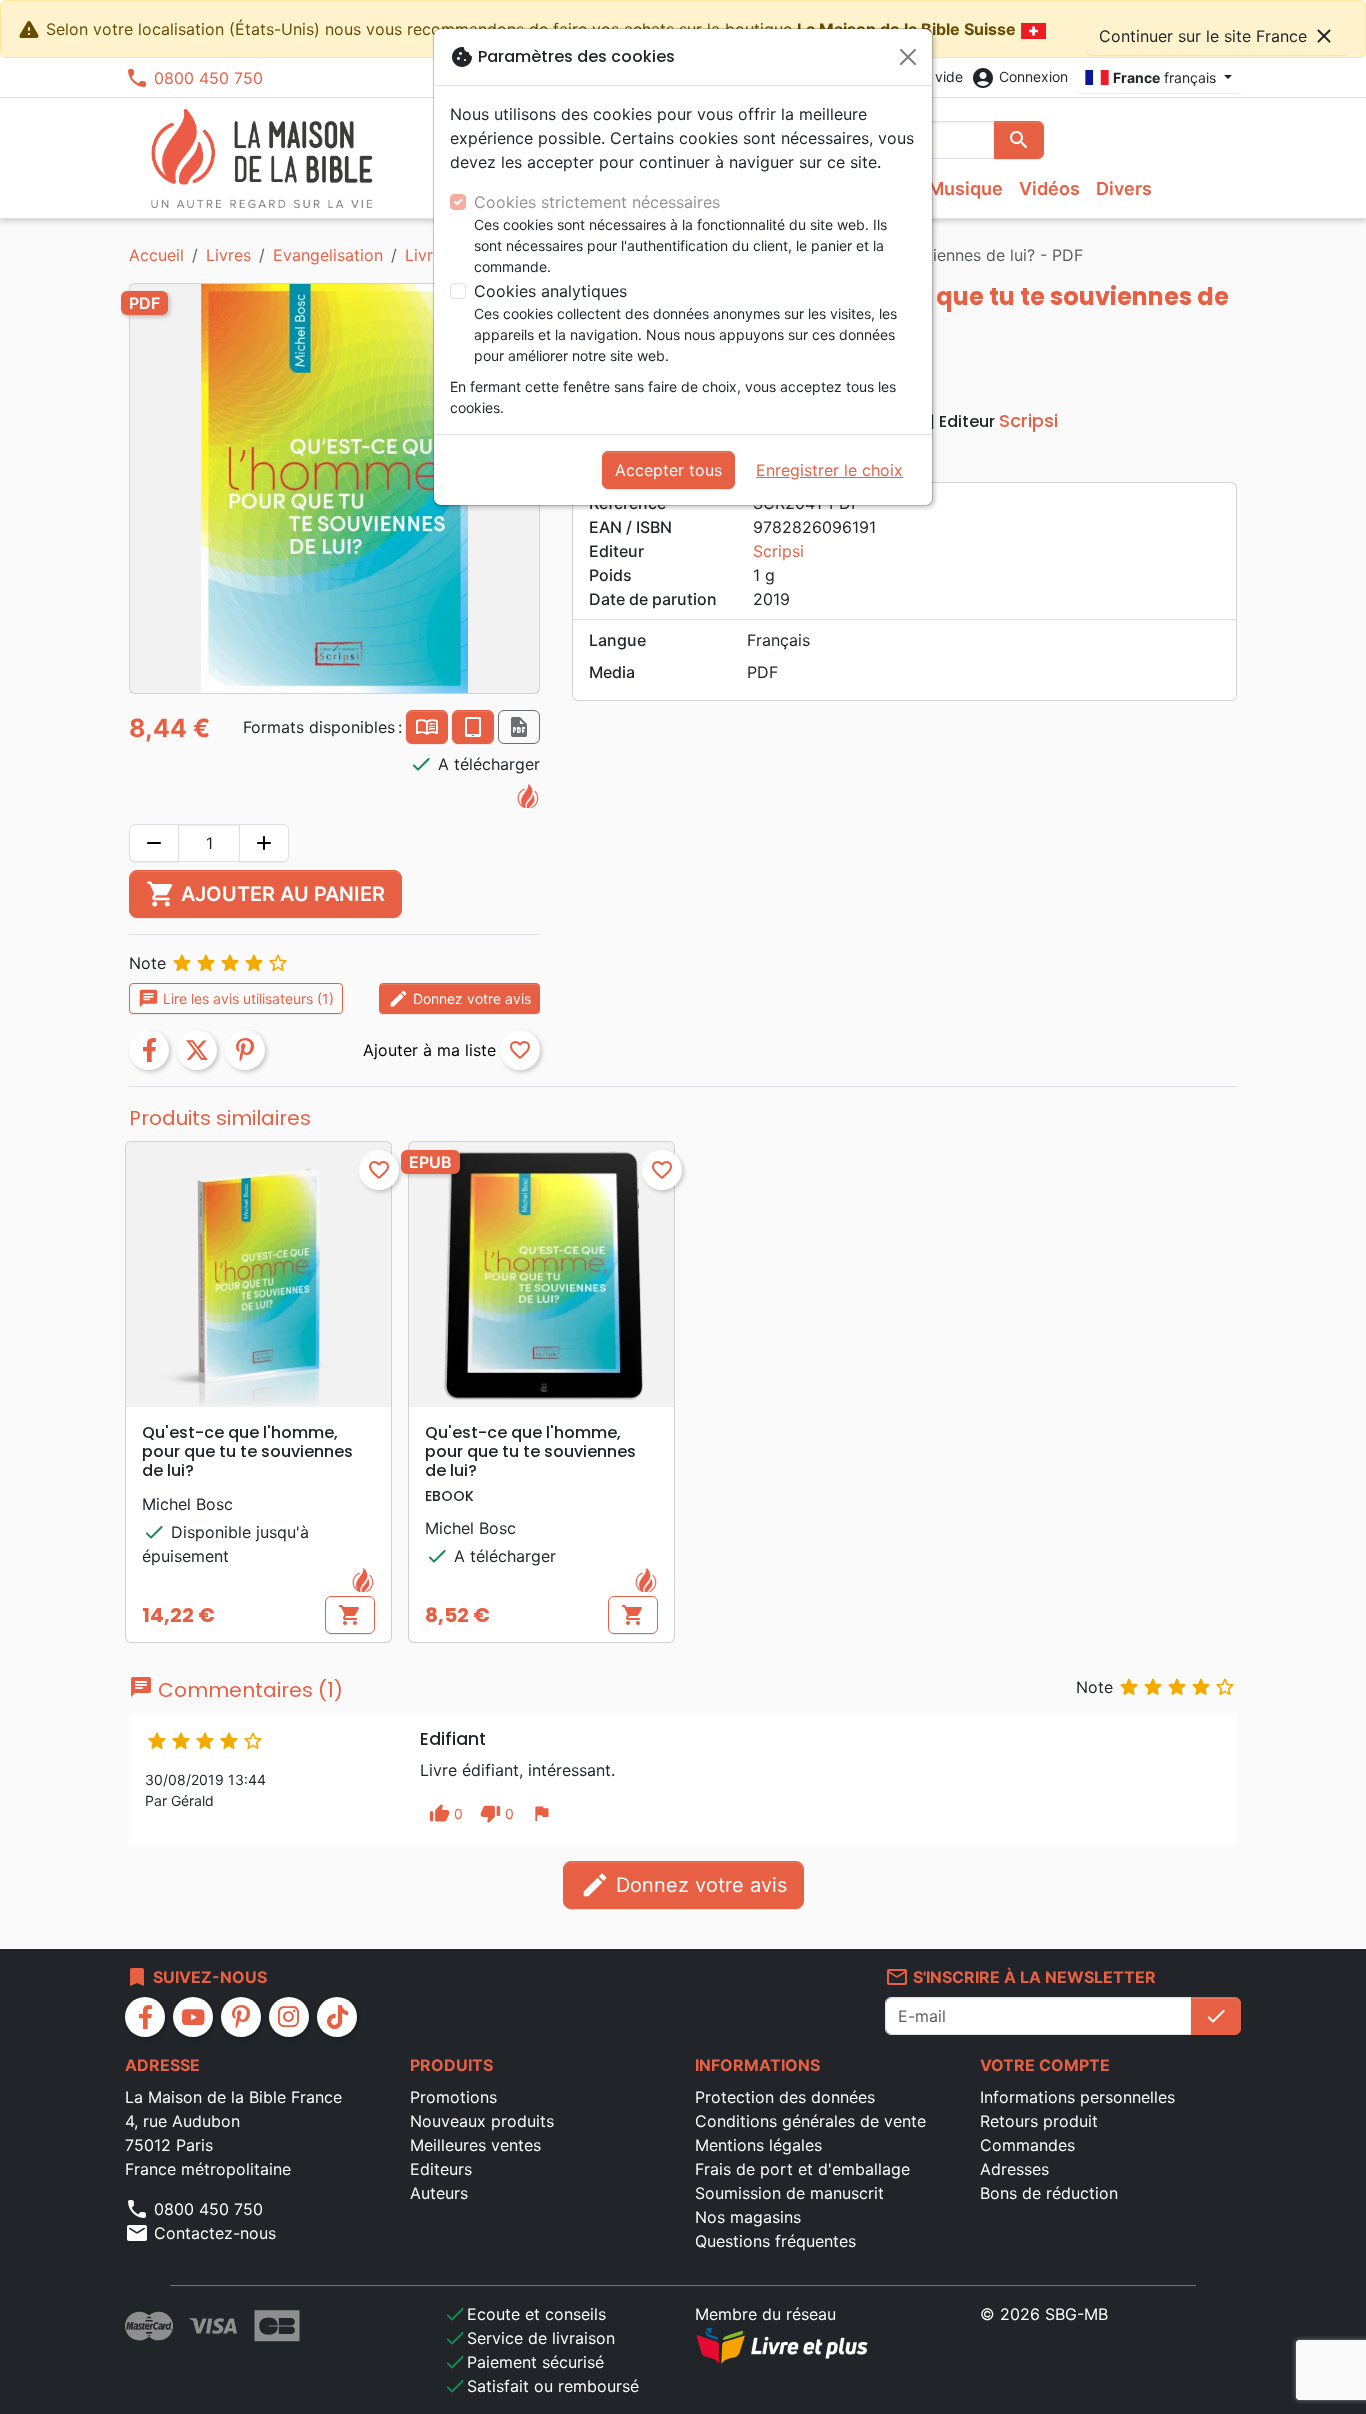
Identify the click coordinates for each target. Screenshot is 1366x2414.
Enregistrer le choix (829, 470)
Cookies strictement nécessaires (597, 202)
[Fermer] (908, 57)
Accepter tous (668, 470)
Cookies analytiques (550, 291)
